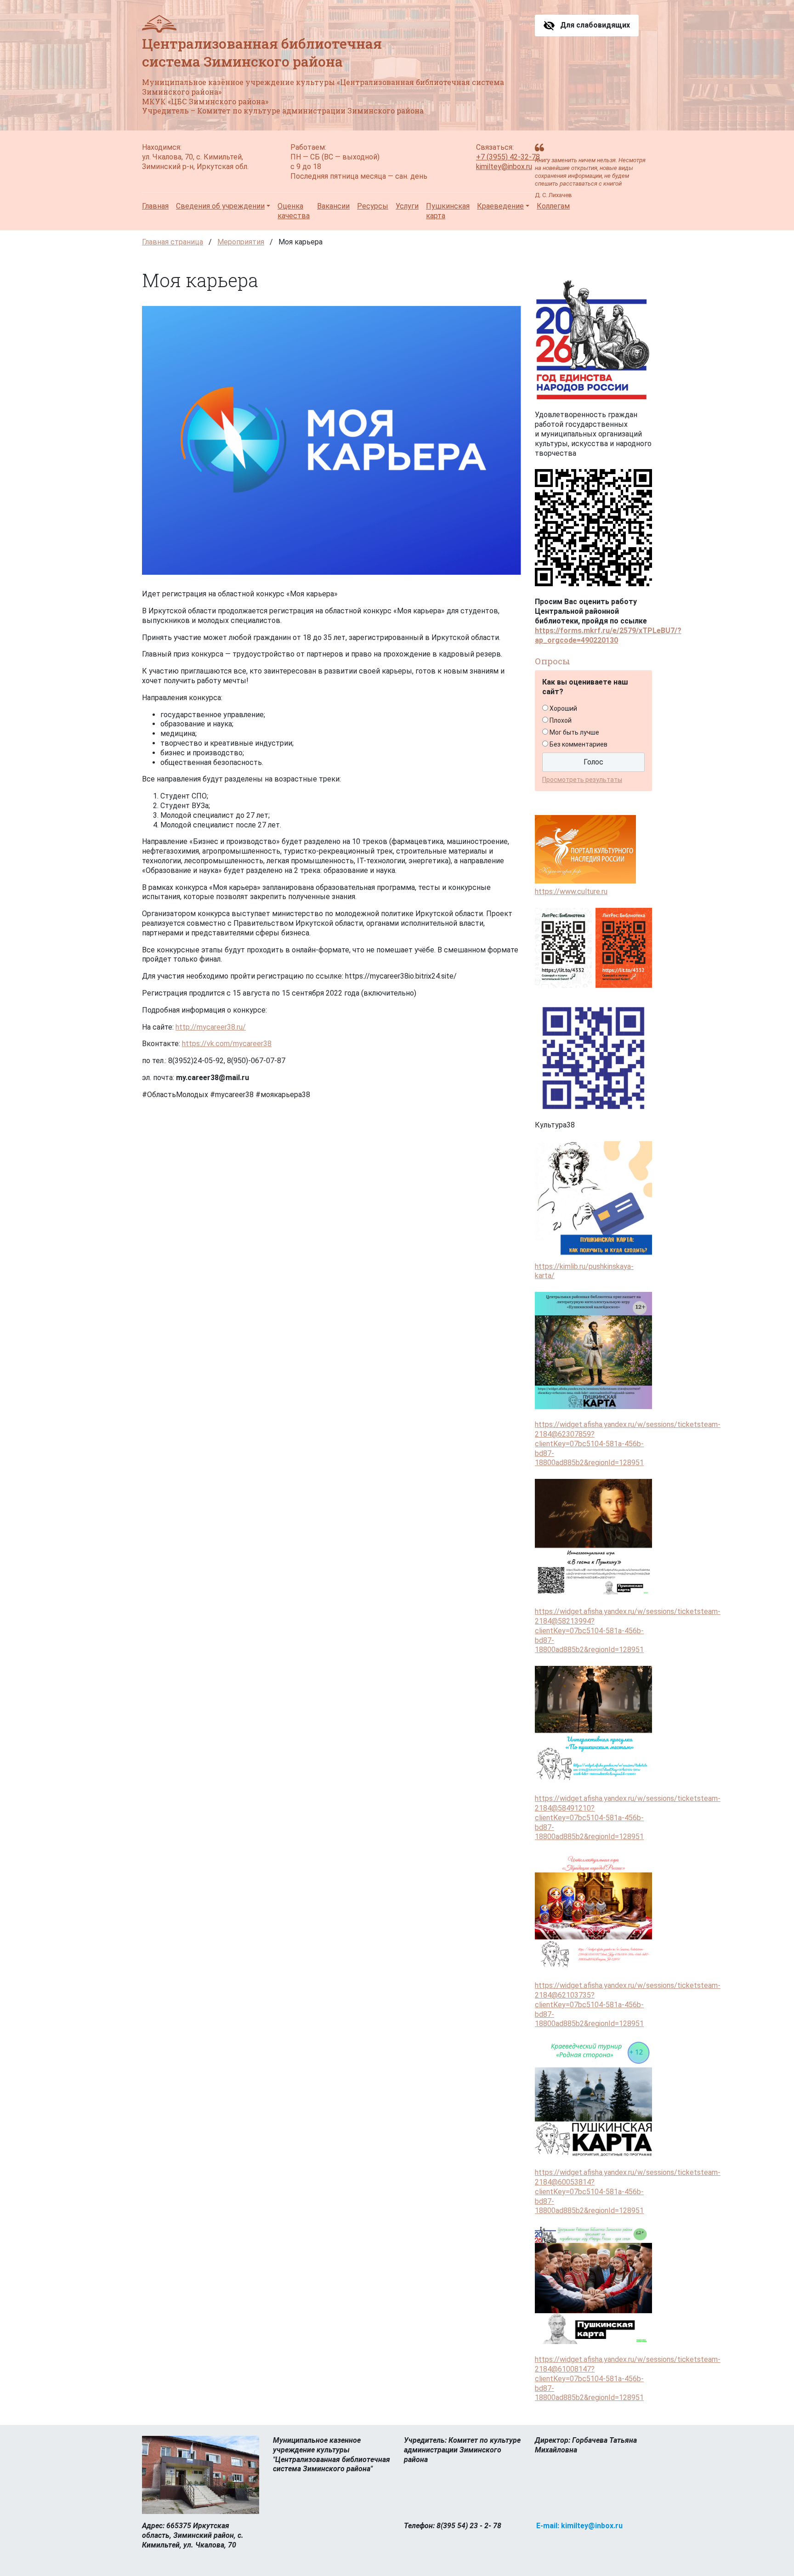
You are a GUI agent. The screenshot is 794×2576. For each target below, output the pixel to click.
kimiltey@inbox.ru (504, 167)
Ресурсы (373, 206)
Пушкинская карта (448, 211)
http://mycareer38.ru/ (211, 1027)
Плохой (561, 720)
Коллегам (553, 206)
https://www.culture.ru (571, 892)
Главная (155, 206)
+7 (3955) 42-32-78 (508, 157)
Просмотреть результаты (582, 780)
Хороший (563, 708)
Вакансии (333, 206)
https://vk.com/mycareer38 (227, 1044)
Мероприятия (241, 242)
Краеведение (500, 206)
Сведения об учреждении (220, 206)
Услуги (407, 206)
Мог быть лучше (574, 732)
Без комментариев (578, 744)
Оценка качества (294, 211)
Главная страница (173, 242)
